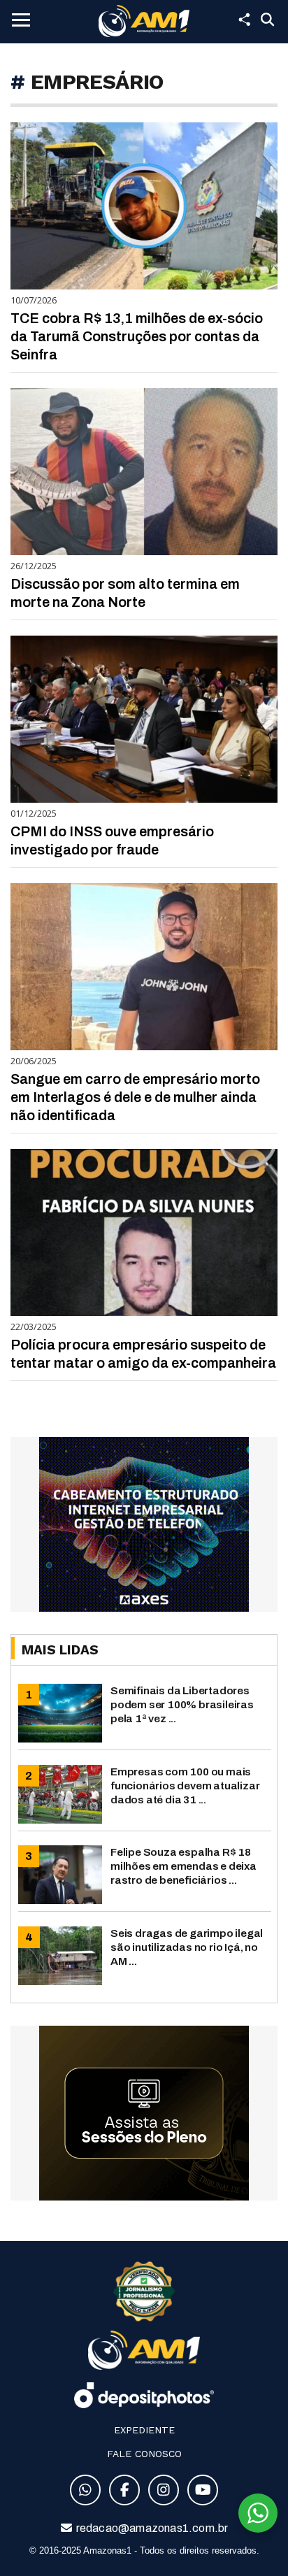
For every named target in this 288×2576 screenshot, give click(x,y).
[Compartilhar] (244, 20)
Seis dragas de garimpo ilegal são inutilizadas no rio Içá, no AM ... (187, 1947)
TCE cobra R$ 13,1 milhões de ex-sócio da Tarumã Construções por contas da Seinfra (137, 336)
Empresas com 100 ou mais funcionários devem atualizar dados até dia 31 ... (185, 1786)
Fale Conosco (144, 2454)
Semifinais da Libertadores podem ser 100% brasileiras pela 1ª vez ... (182, 1704)
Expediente (144, 2430)
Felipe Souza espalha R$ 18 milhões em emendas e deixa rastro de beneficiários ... (183, 1866)
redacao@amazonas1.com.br (151, 2528)
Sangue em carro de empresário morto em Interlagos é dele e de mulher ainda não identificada (135, 1097)
